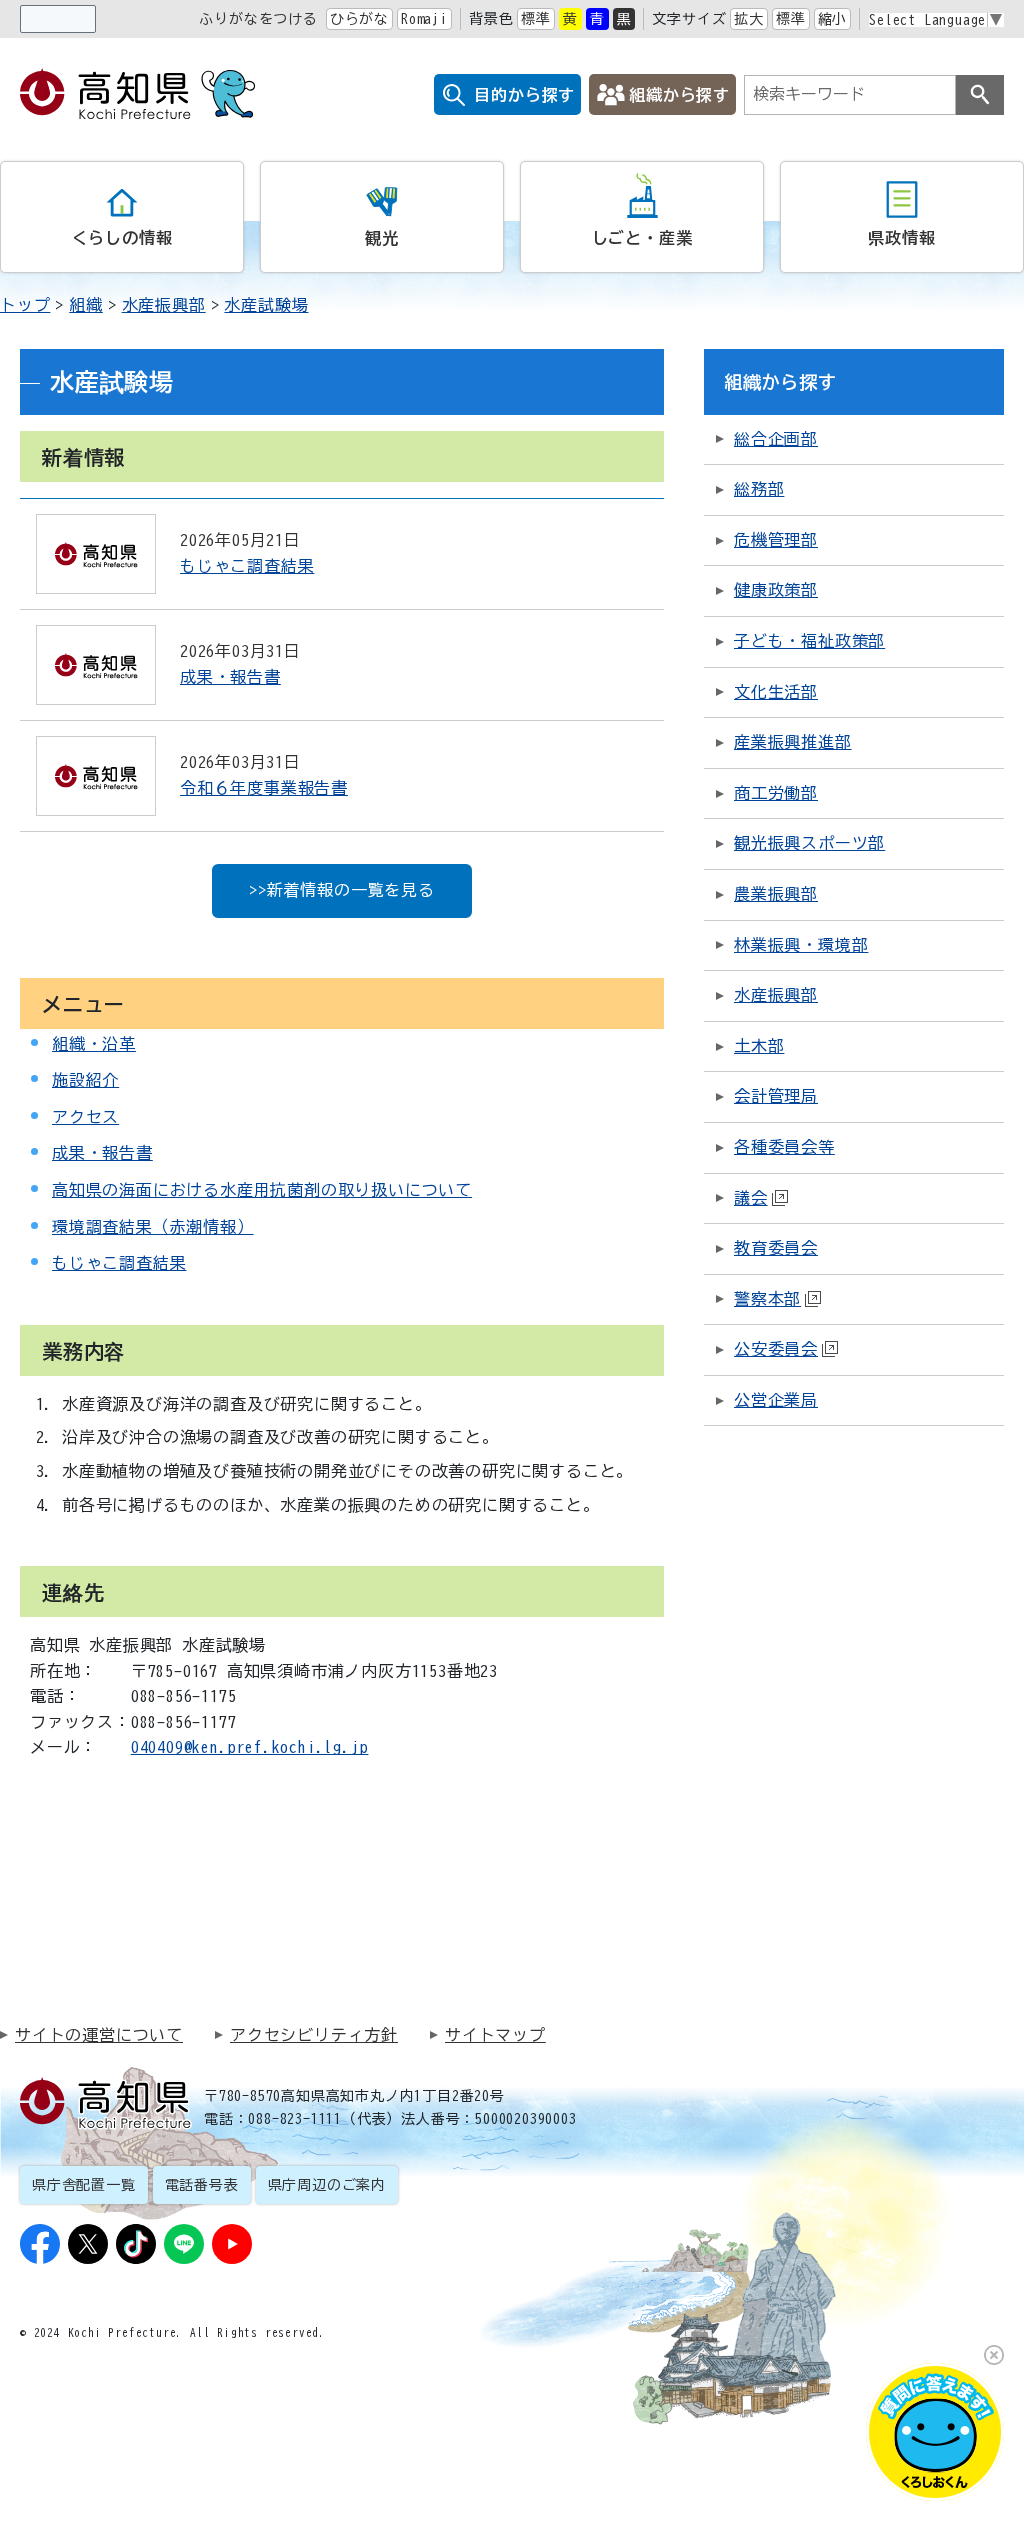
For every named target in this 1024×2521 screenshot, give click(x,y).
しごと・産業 (642, 238)
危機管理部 (776, 540)
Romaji (424, 19)
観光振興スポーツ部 (809, 843)
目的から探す (524, 95)
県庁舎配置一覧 (84, 2185)
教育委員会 (776, 1248)
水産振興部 (164, 305)
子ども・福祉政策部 (809, 641)
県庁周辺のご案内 (327, 2185)
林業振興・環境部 (801, 945)
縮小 (833, 19)
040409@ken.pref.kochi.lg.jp (250, 1747)
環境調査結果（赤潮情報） (153, 1227)
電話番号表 (202, 2185)
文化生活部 (776, 692)
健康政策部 (776, 590)
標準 (536, 19)
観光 (382, 238)
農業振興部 (776, 894)
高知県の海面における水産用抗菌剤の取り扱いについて (262, 1190)
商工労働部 (776, 793)
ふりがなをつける (258, 19)
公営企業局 (776, 1400)
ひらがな (359, 19)
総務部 (759, 489)
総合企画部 (776, 439)
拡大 (749, 19)
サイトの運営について (99, 2035)
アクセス (85, 1117)
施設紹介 (85, 1080)
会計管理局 (776, 1096)
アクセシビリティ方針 (314, 2035)
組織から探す (679, 95)
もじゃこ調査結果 (119, 1263)
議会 (751, 1198)
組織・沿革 (94, 1044)
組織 (86, 305)
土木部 (759, 1046)
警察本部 (767, 1299)
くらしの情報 (122, 238)
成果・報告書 (102, 1153)
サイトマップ (495, 2035)
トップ (25, 305)
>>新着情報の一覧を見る (342, 890)
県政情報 (901, 238)
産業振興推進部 (793, 742)
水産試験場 (266, 305)
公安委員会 (776, 1349)
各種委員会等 (784, 1147)
